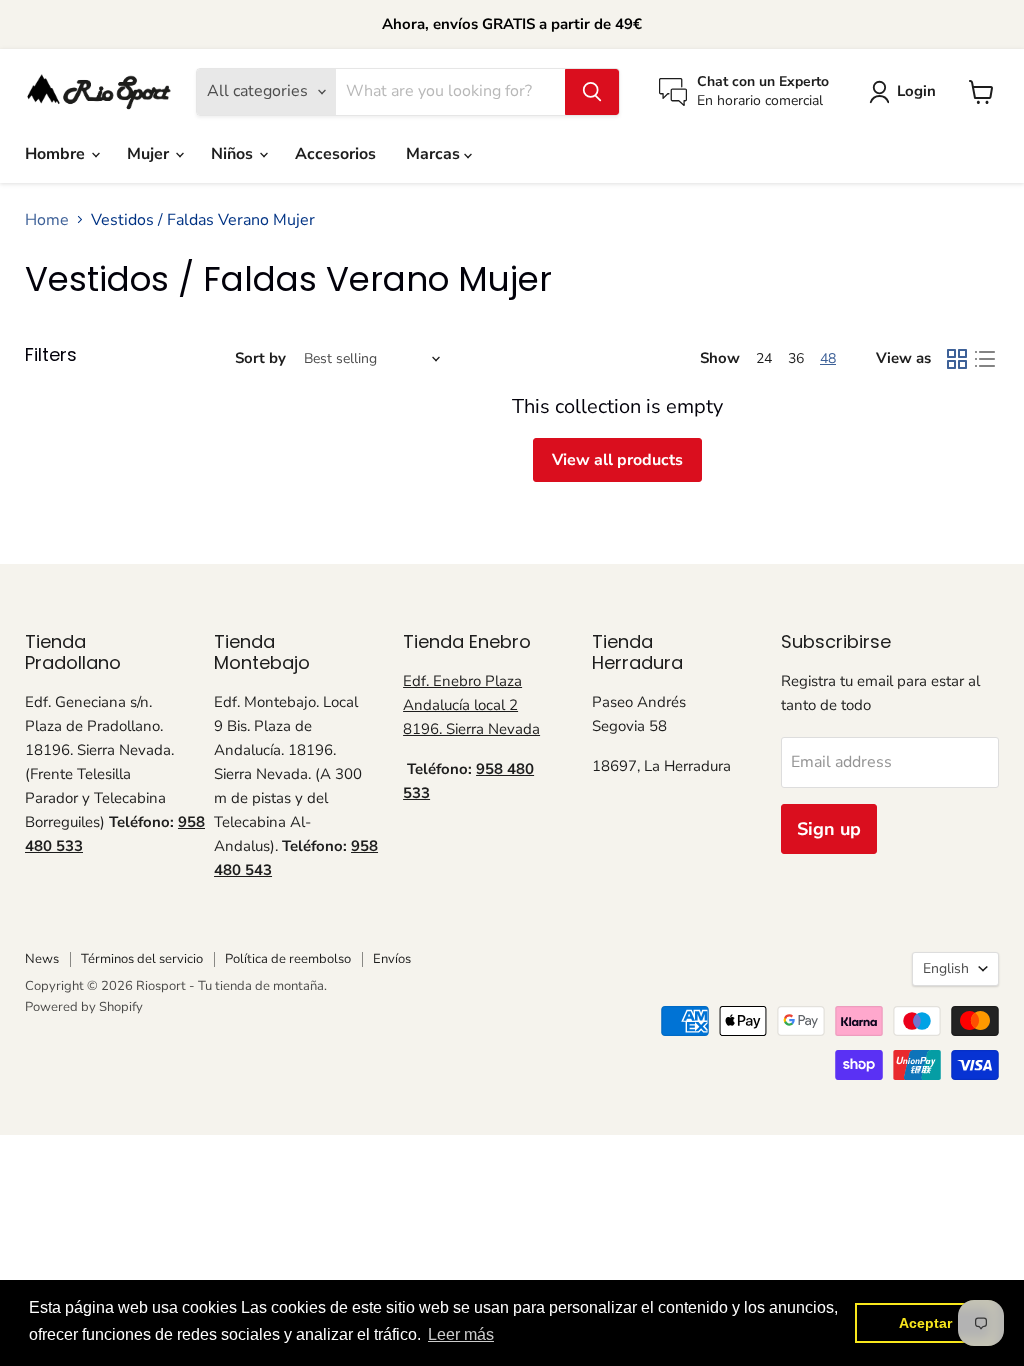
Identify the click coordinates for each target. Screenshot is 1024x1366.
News (42, 959)
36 (796, 358)
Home (47, 220)
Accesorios (335, 154)
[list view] (985, 359)
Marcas (435, 154)
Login (916, 91)
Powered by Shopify (84, 1007)
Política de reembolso (288, 959)
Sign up (829, 829)
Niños (234, 154)
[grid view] (957, 359)
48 (828, 358)
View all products (617, 460)
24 (764, 358)
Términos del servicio (142, 959)
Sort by (260, 358)
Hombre (57, 154)
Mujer (150, 154)
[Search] (592, 92)
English (946, 968)
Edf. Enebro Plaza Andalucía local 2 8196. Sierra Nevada (471, 705)
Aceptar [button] (925, 1323)
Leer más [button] (461, 1334)
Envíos (392, 959)
